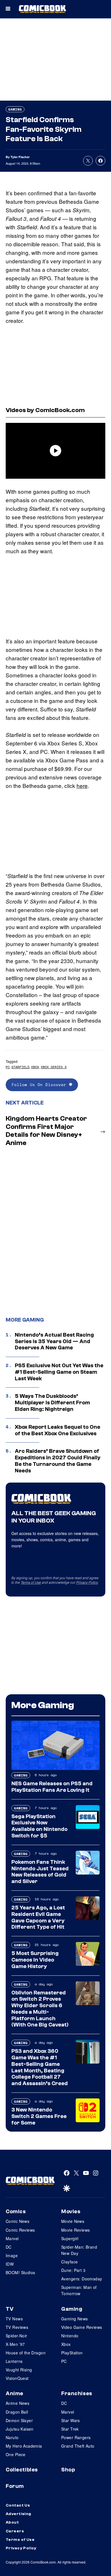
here (82, 785)
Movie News (73, 2221)
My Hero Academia (24, 2446)
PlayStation (72, 2353)
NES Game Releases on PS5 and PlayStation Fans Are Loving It (52, 1787)
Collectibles (22, 2470)
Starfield (20, 1067)
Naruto (12, 2437)
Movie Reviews (75, 2230)
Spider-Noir (17, 2336)
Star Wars (71, 2420)
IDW (10, 2264)
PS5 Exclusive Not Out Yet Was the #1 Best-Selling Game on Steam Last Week (59, 1372)
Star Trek (70, 2429)
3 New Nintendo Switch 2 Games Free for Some (39, 2116)
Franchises (77, 2393)
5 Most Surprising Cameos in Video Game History (35, 1960)
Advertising (18, 2514)
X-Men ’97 (15, 2344)
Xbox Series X (54, 1067)
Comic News (18, 2221)
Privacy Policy (87, 1582)
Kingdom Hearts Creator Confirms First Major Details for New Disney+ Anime (46, 1131)
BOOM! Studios (20, 2272)
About (12, 2522)
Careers (15, 2531)
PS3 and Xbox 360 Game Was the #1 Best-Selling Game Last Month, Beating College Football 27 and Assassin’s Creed (40, 2067)
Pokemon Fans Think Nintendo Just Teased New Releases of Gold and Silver (40, 1872)
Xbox (35, 1067)
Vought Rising (19, 2370)
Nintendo (70, 2336)
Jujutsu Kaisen (20, 2429)
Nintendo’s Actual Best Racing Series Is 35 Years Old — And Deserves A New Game (54, 1341)
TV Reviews (17, 2327)
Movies (71, 2212)
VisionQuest (17, 2378)
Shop (68, 2470)
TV (10, 2309)
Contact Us (18, 2505)
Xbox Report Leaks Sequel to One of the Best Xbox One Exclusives (57, 1430)
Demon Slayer (19, 2420)
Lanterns (14, 2361)
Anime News (18, 2403)
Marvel (12, 2238)
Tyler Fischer (20, 157)
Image (12, 2255)
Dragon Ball (17, 2412)
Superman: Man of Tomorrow (79, 2290)
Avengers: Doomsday (82, 2279)
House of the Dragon (26, 2353)
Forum (15, 2486)
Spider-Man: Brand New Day (79, 2250)
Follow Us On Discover (40, 1085)
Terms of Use (31, 1582)
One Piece (16, 2454)
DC (9, 2247)
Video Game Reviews (82, 2327)
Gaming (15, 109)
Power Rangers (76, 2437)
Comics (16, 2212)
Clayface (69, 2262)
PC (8, 1067)
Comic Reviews (20, 2230)
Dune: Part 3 (73, 2270)
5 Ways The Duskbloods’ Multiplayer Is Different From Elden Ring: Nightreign (52, 1403)
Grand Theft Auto (78, 2446)
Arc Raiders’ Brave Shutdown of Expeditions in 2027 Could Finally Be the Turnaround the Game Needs (58, 1461)
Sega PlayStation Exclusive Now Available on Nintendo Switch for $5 (39, 1826)
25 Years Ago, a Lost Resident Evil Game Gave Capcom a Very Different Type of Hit (38, 1917)
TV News (14, 2319)
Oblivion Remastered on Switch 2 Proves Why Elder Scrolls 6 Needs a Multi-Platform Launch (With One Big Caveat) (40, 2009)
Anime (15, 2393)
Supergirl (70, 2238)
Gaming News (75, 2319)
